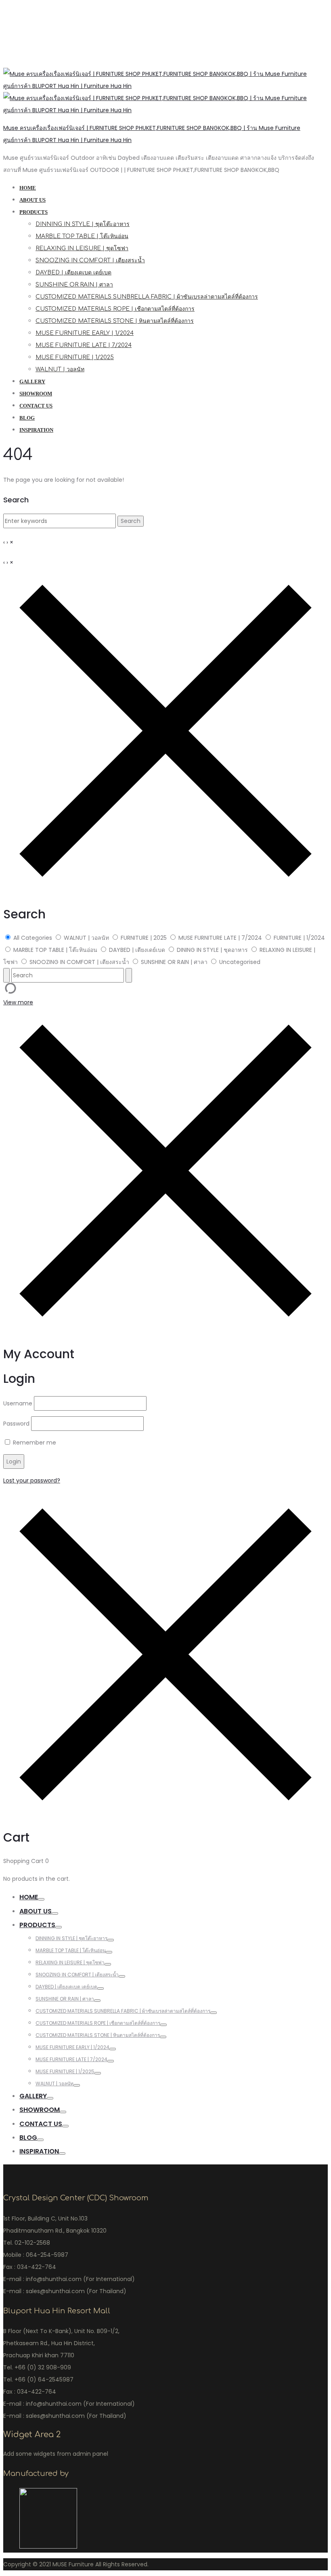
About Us (32, 200)
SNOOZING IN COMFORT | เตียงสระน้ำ (90, 260)
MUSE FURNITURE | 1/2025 (75, 357)
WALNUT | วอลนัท (60, 369)
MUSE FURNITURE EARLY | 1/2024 (85, 333)
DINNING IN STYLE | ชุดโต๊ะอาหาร (83, 224)
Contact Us (36, 406)
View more (18, 1002)
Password (16, 1424)
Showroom (36, 394)
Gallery (32, 382)
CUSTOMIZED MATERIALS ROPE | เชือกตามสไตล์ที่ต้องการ (115, 309)
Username (18, 1403)
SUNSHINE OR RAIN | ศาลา (74, 285)
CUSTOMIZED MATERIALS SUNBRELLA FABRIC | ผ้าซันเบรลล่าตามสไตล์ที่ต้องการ (147, 297)
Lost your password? (32, 1480)
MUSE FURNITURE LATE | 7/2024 (84, 345)
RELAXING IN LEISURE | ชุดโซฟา (82, 248)
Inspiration (36, 430)
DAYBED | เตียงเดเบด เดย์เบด (73, 273)
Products (34, 212)
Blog (27, 418)
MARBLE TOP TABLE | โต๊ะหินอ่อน (82, 236)
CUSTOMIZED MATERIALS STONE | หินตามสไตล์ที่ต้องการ (115, 321)
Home (28, 188)
